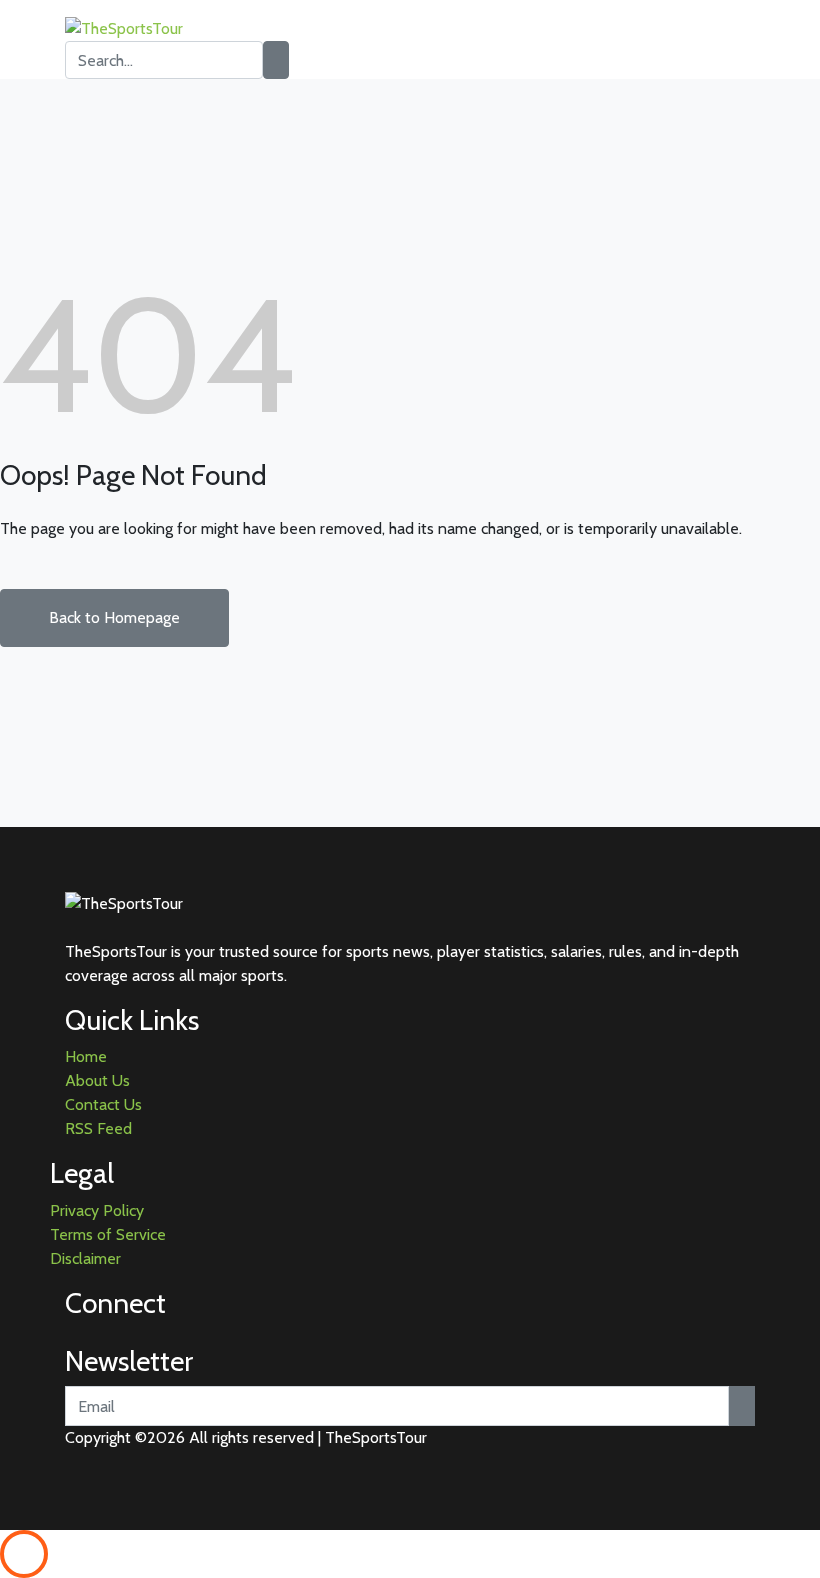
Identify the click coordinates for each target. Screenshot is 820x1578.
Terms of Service (108, 1234)
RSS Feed (98, 1128)
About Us (97, 1080)
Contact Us (103, 1104)
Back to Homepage (114, 617)
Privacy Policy (97, 1210)
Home (86, 1056)
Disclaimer (85, 1258)
